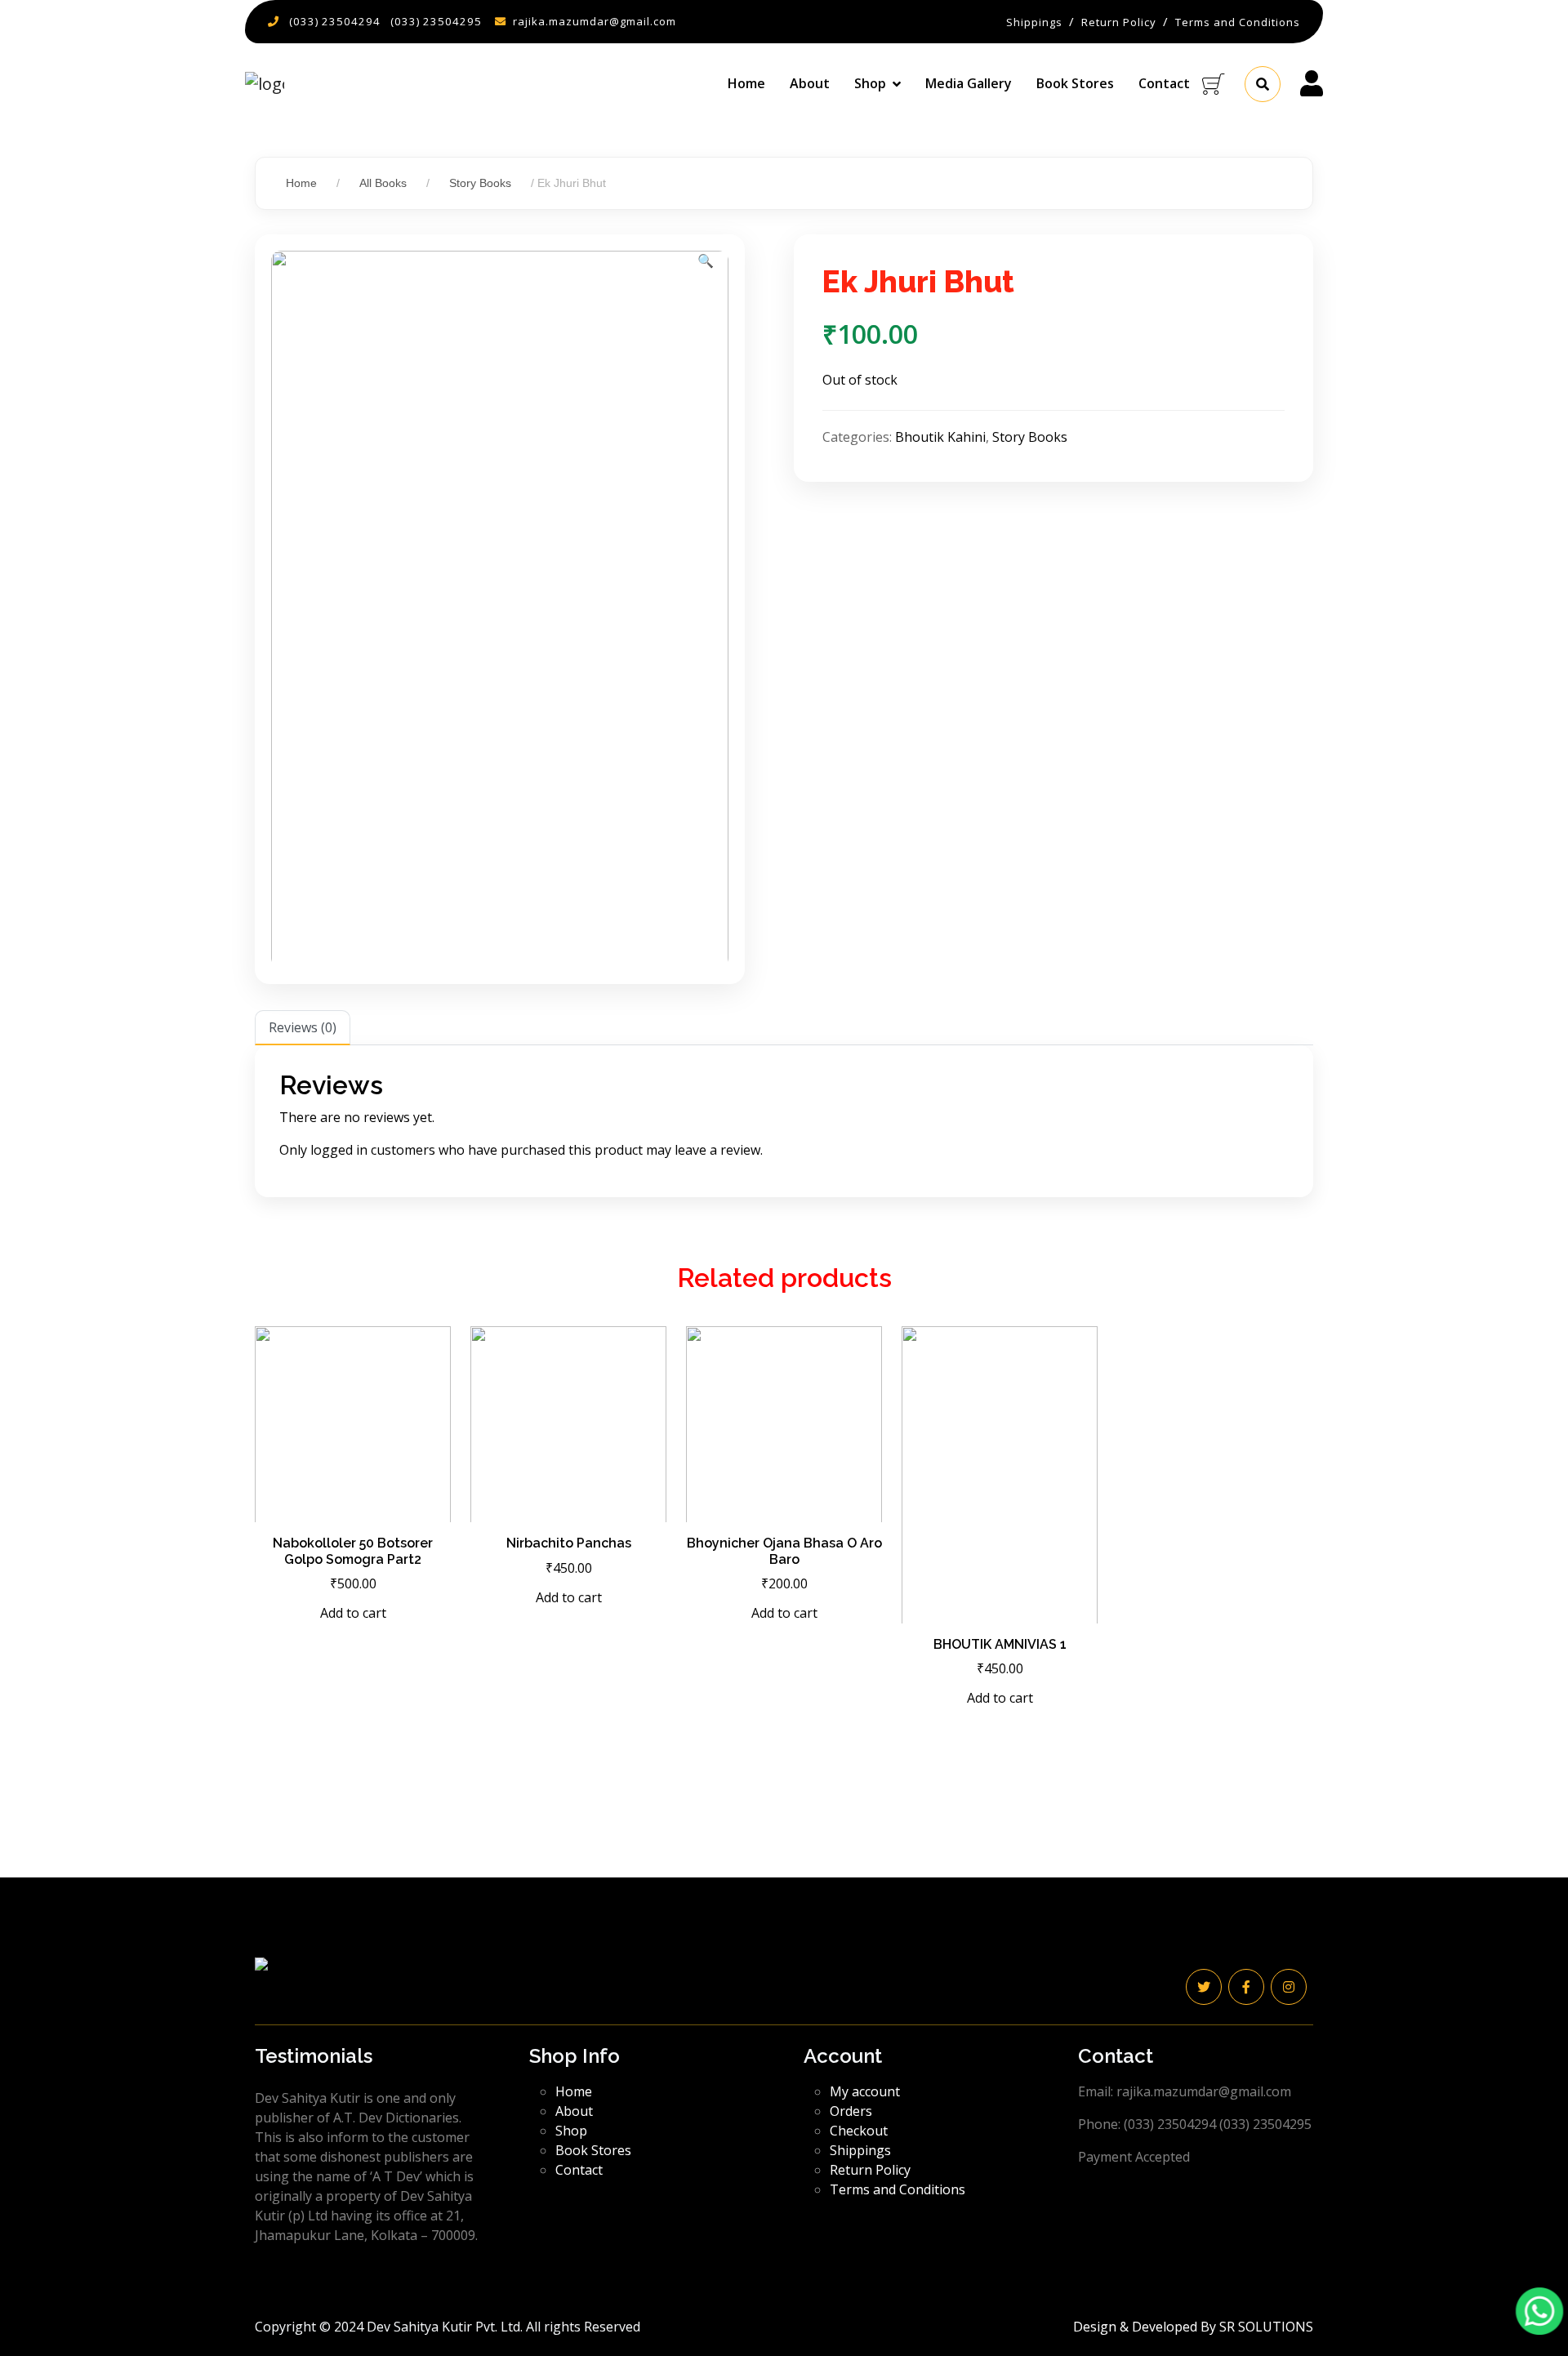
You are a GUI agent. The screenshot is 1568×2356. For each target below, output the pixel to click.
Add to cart (353, 1613)
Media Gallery (969, 83)
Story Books (480, 183)
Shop (571, 2131)
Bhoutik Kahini (940, 437)
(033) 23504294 (335, 21)
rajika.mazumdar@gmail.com (595, 21)
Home (746, 83)
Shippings (860, 2150)
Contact (1164, 83)
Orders (851, 2111)
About (810, 83)
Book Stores (1075, 83)
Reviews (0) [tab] (303, 1027)
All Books (383, 183)
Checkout (859, 2131)
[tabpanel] (784, 1121)
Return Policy (870, 2170)
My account (865, 2091)
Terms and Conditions (898, 2189)
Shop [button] (870, 83)
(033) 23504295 (436, 21)
